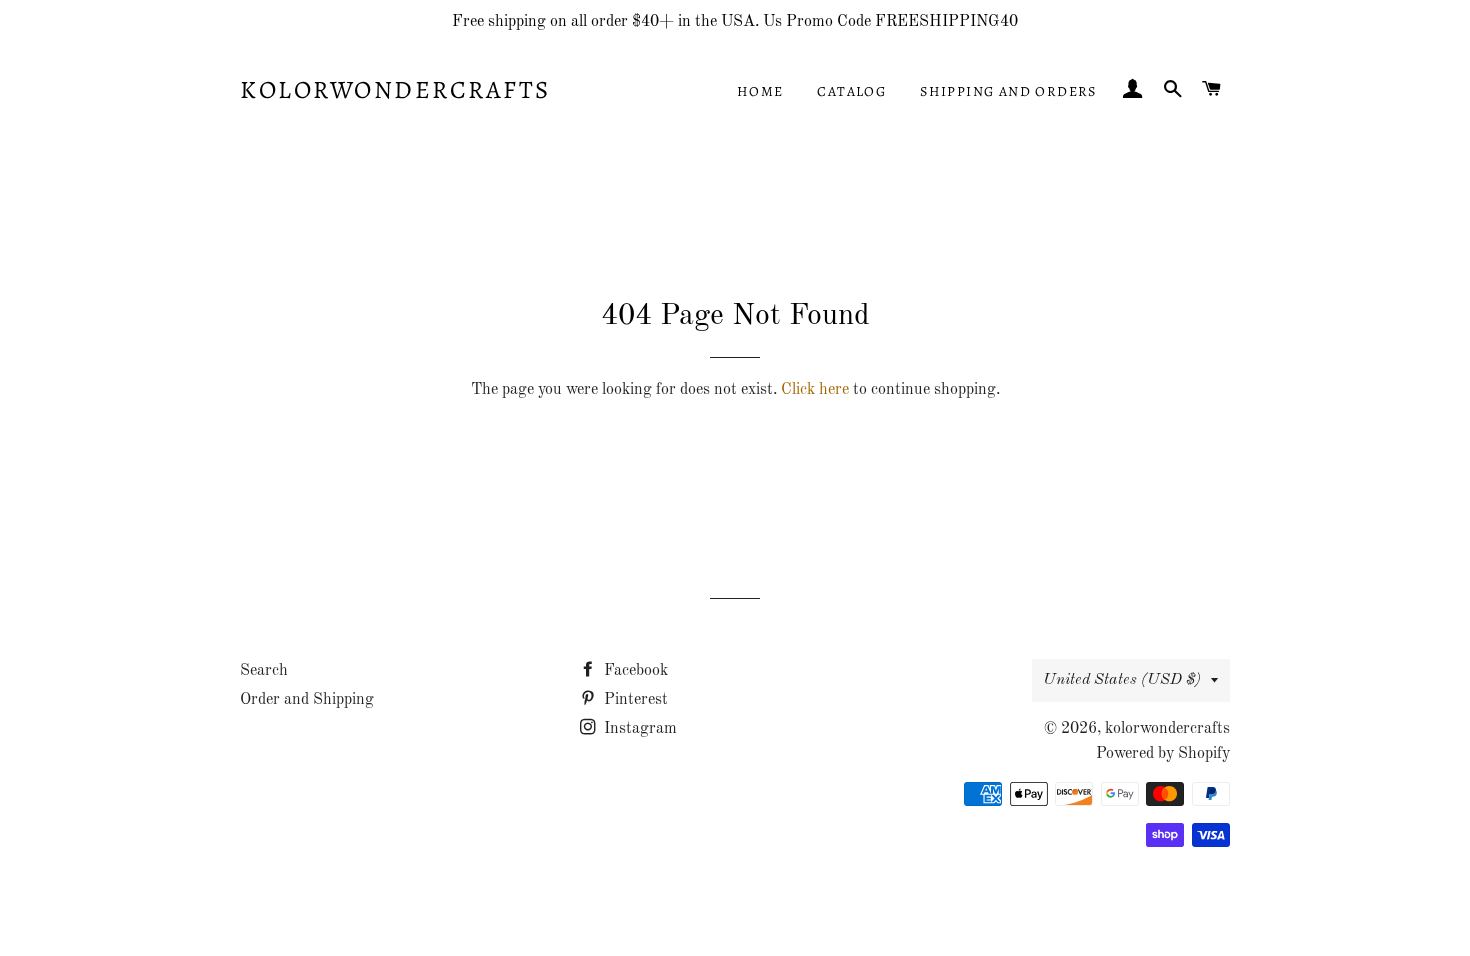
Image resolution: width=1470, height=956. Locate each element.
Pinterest (634, 700)
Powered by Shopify (1163, 754)
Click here (815, 390)
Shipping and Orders (1008, 91)
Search (264, 671)
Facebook (634, 671)
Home (760, 91)
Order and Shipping (307, 700)
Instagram (638, 729)
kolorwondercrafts (395, 90)
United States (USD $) (1122, 680)
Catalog (851, 91)
